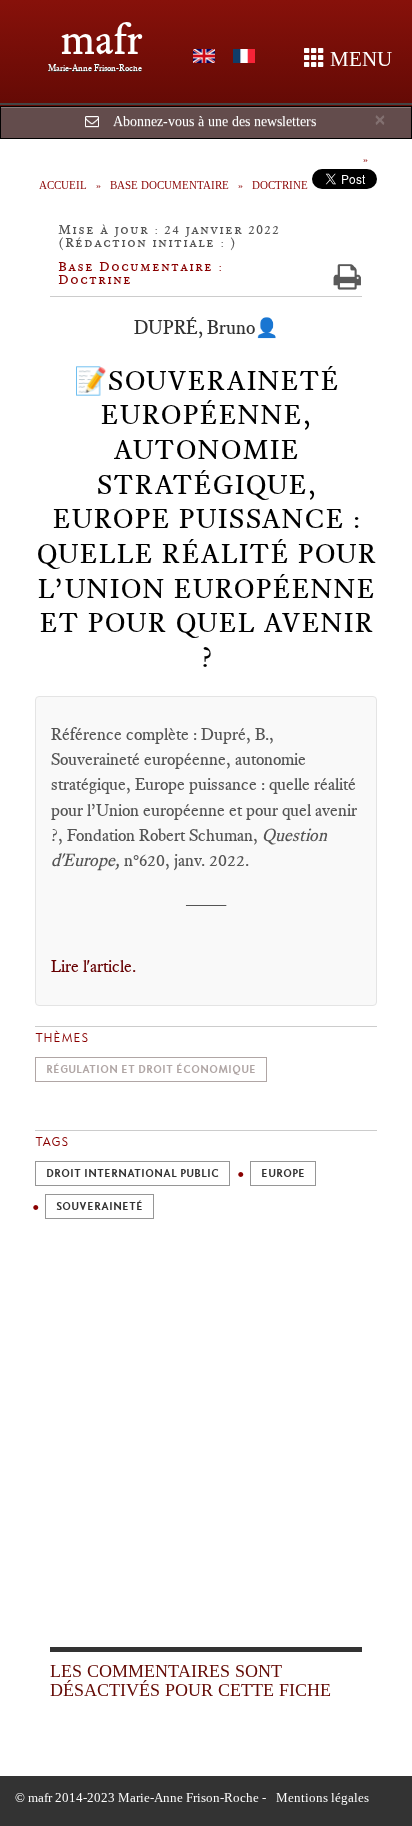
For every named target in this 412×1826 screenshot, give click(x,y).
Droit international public (132, 1173)
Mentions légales (322, 1797)
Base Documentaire (169, 185)
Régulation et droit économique (151, 1069)
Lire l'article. (95, 966)
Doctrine (280, 185)
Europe (283, 1173)
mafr (101, 39)
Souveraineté (99, 1206)
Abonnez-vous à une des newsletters (214, 121)
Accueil (63, 185)
